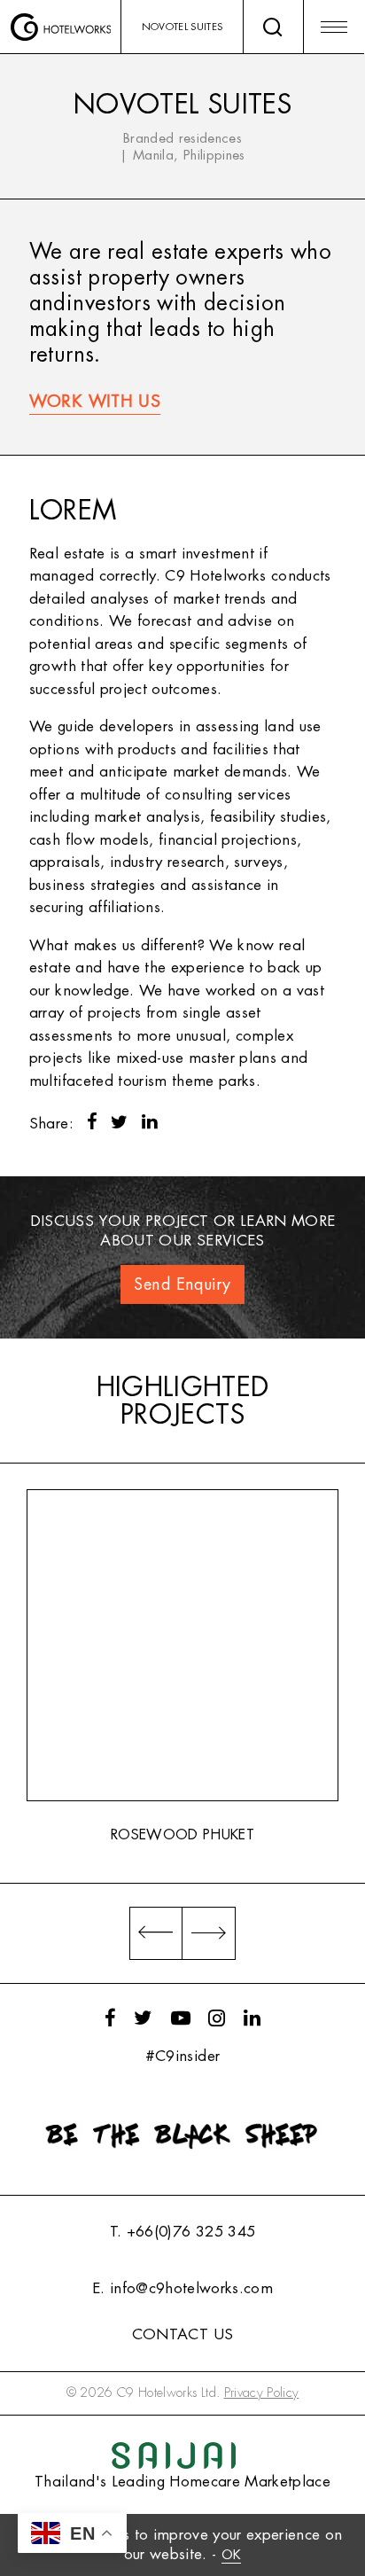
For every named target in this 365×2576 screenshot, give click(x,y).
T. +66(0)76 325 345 (182, 2232)
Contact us (182, 2334)
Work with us (95, 402)
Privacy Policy (262, 2393)
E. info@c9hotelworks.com (182, 2288)
